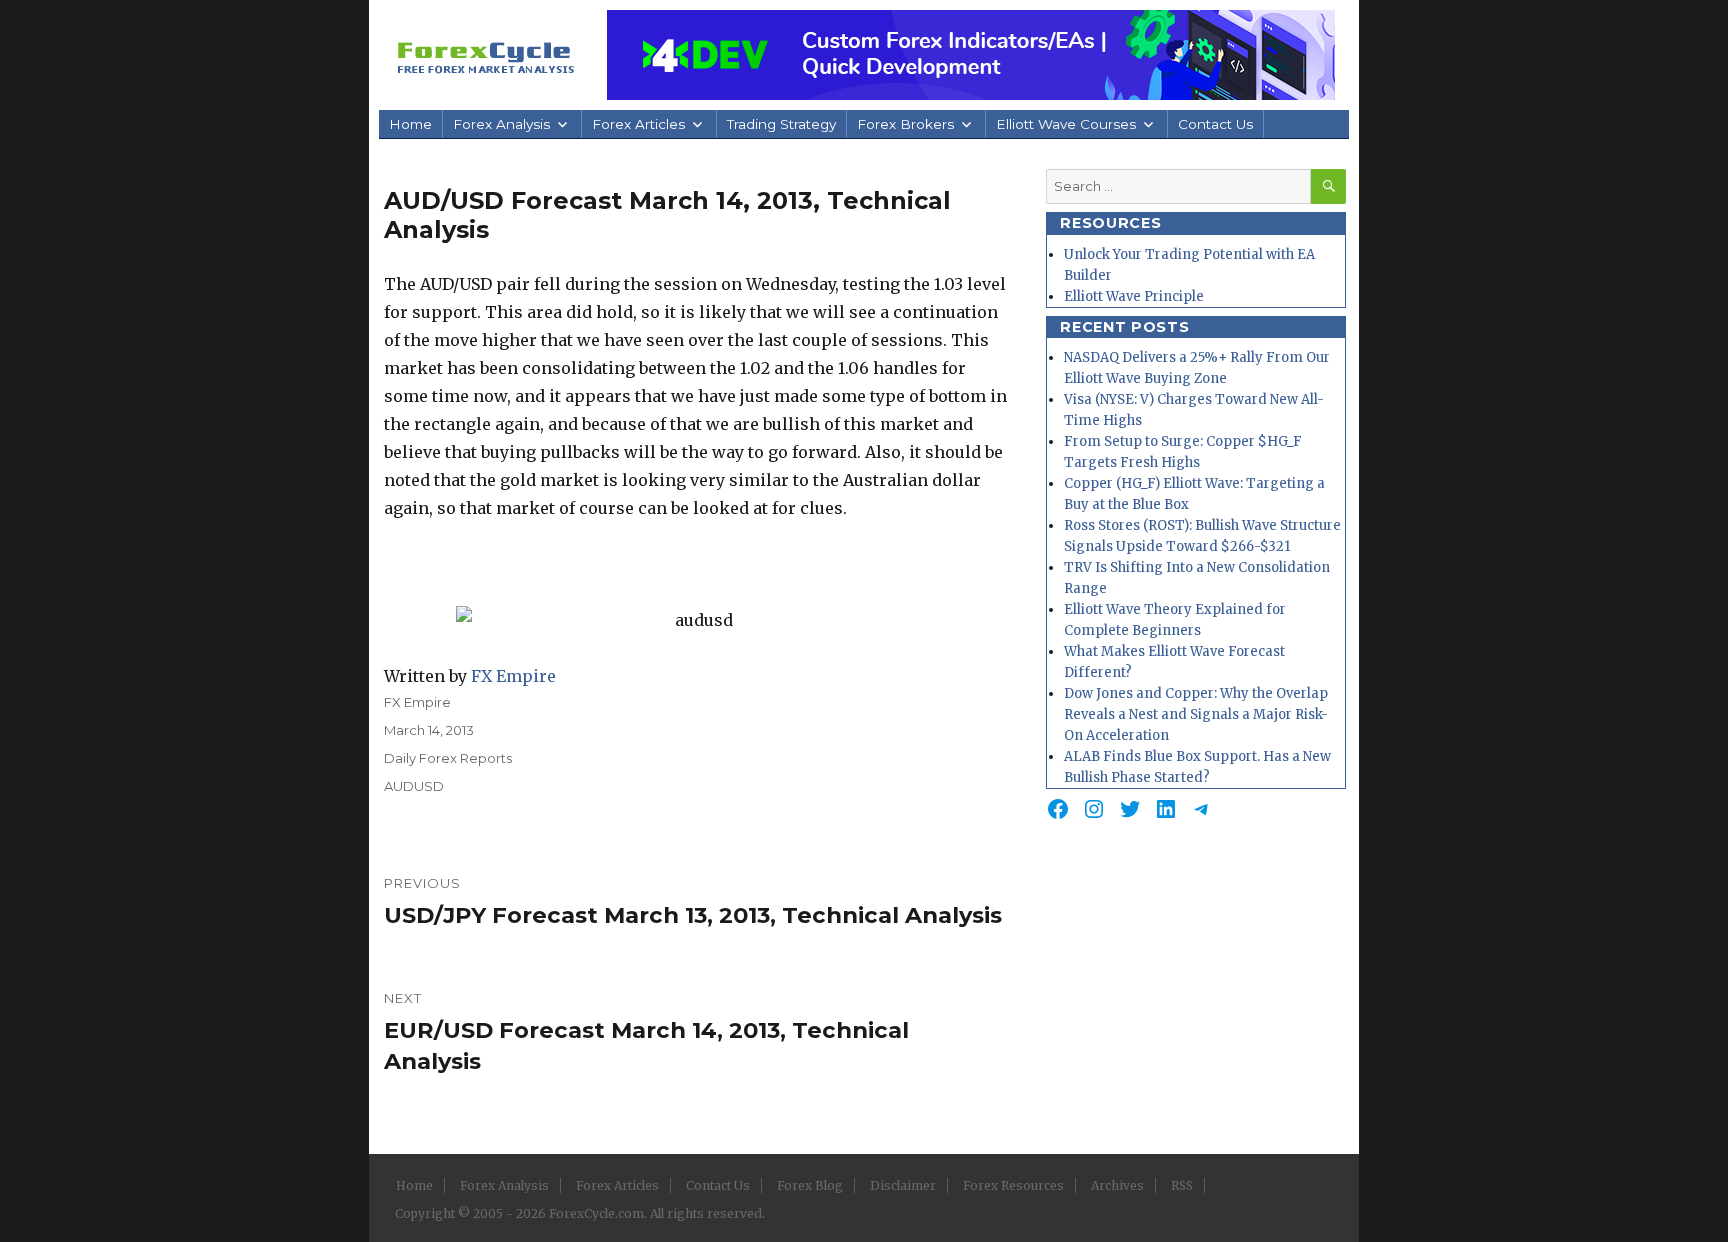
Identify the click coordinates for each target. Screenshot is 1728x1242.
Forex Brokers (905, 124)
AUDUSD (414, 786)
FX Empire (513, 676)
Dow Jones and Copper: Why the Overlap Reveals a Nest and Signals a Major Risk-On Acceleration (1196, 714)
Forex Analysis (501, 124)
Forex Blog (810, 1185)
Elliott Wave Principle (1134, 296)
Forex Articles (638, 124)
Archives (1117, 1185)
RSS (1182, 1185)
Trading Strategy (781, 124)
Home (410, 124)
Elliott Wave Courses (1066, 124)
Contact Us (1215, 124)
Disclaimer (903, 1185)
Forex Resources (1013, 1185)
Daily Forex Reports (448, 758)
